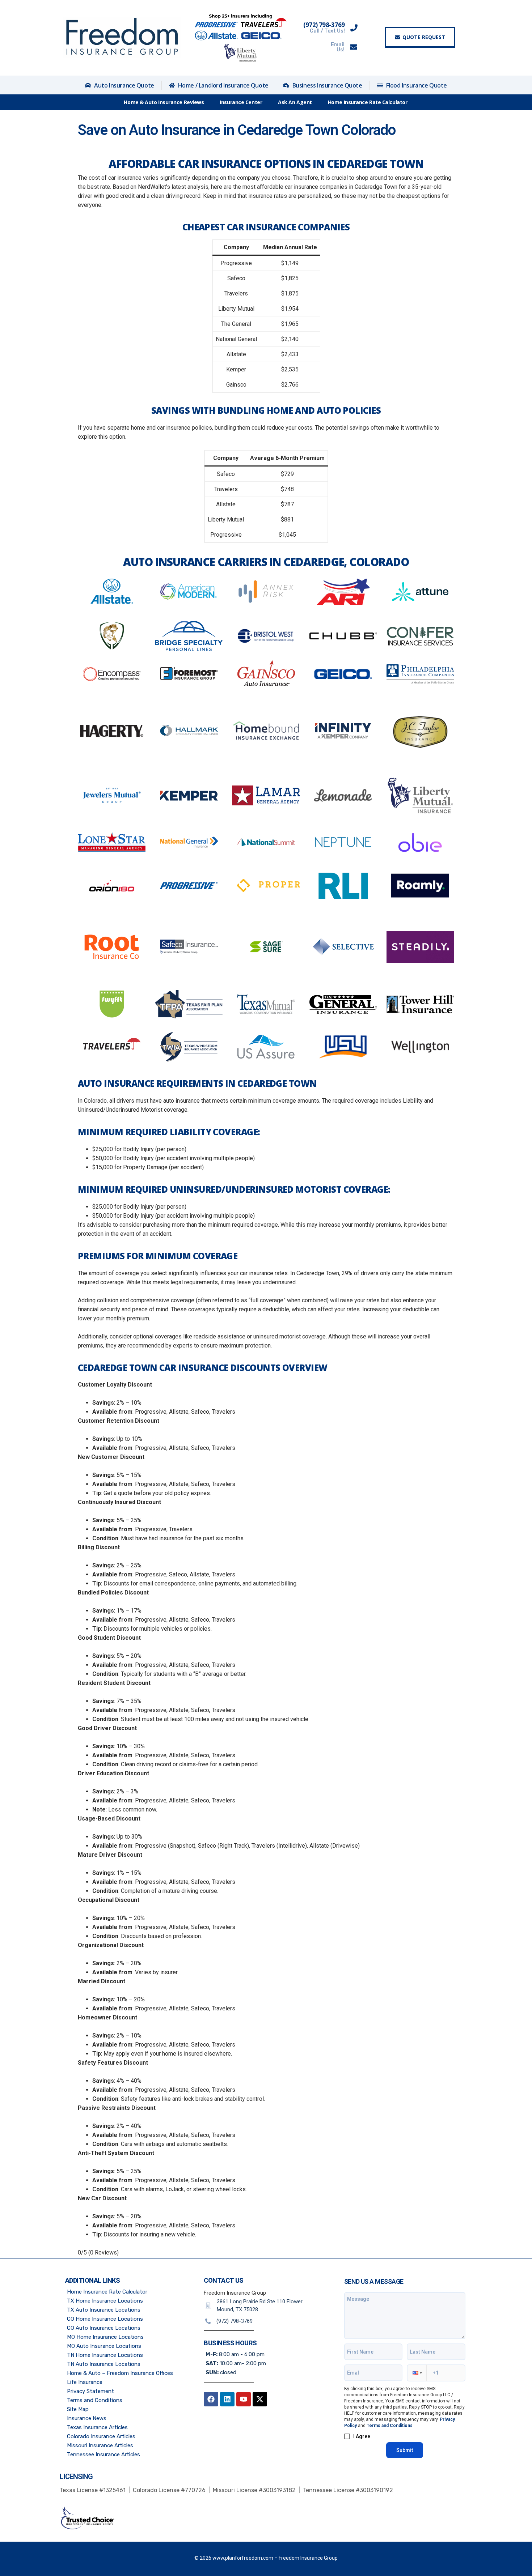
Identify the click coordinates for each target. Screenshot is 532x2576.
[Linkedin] (227, 2399)
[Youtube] (244, 2399)
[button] (417, 2373)
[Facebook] (211, 2399)
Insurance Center (241, 102)
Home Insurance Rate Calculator (368, 102)
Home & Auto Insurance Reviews (164, 102)
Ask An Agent (295, 102)
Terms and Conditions (390, 2426)
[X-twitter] (260, 2399)
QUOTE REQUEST (424, 37)
